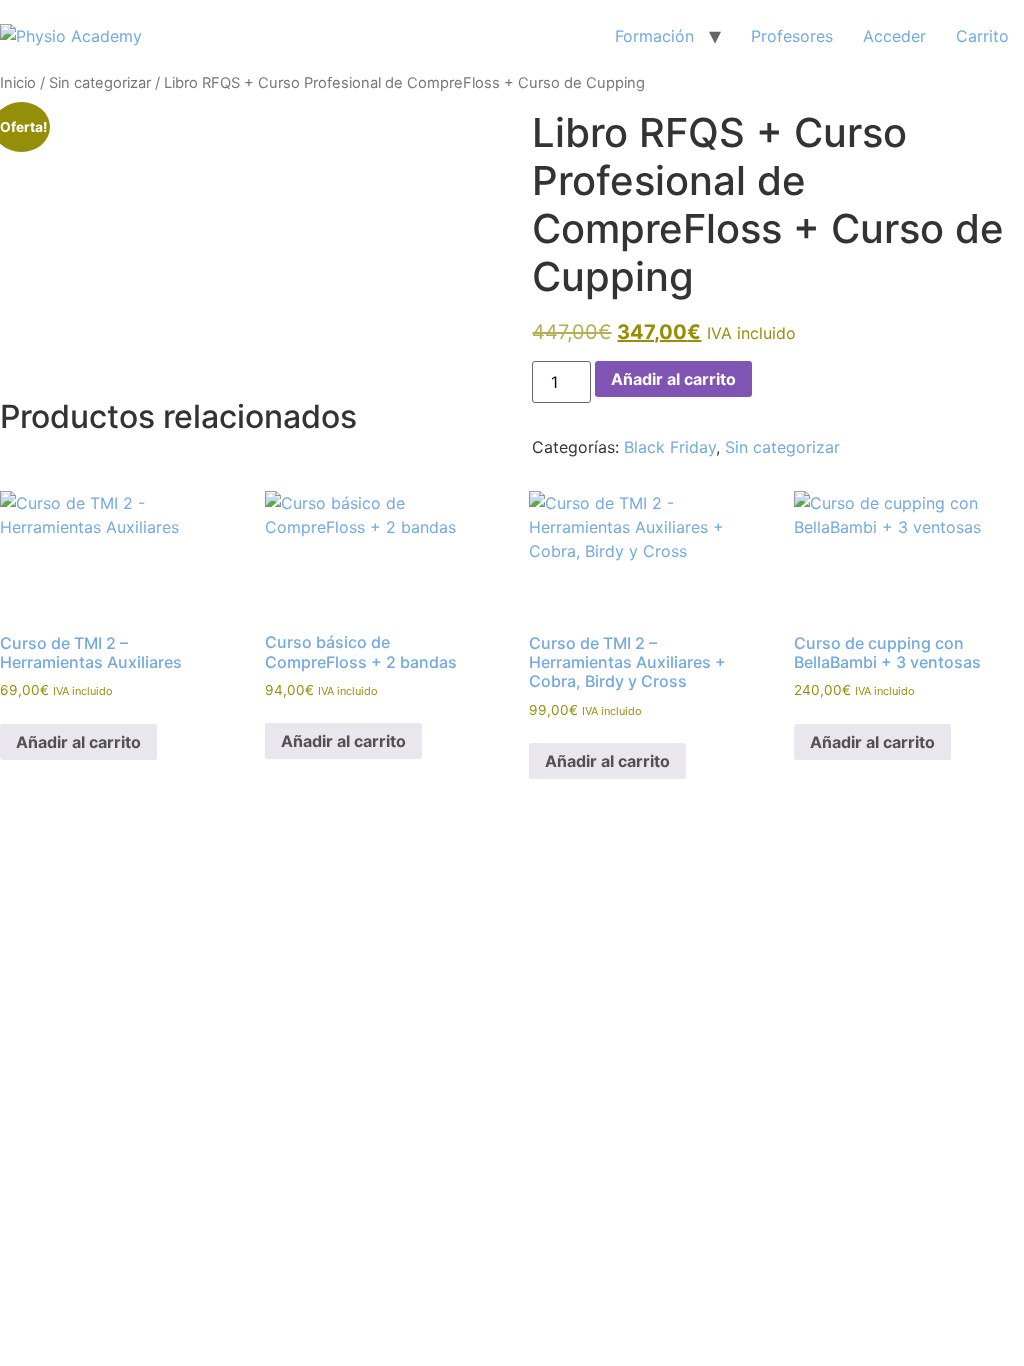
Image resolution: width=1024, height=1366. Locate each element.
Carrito (982, 36)
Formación (654, 36)
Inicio (18, 83)
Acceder (894, 36)
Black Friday (670, 447)
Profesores (792, 36)
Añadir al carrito (673, 379)
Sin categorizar (100, 83)
